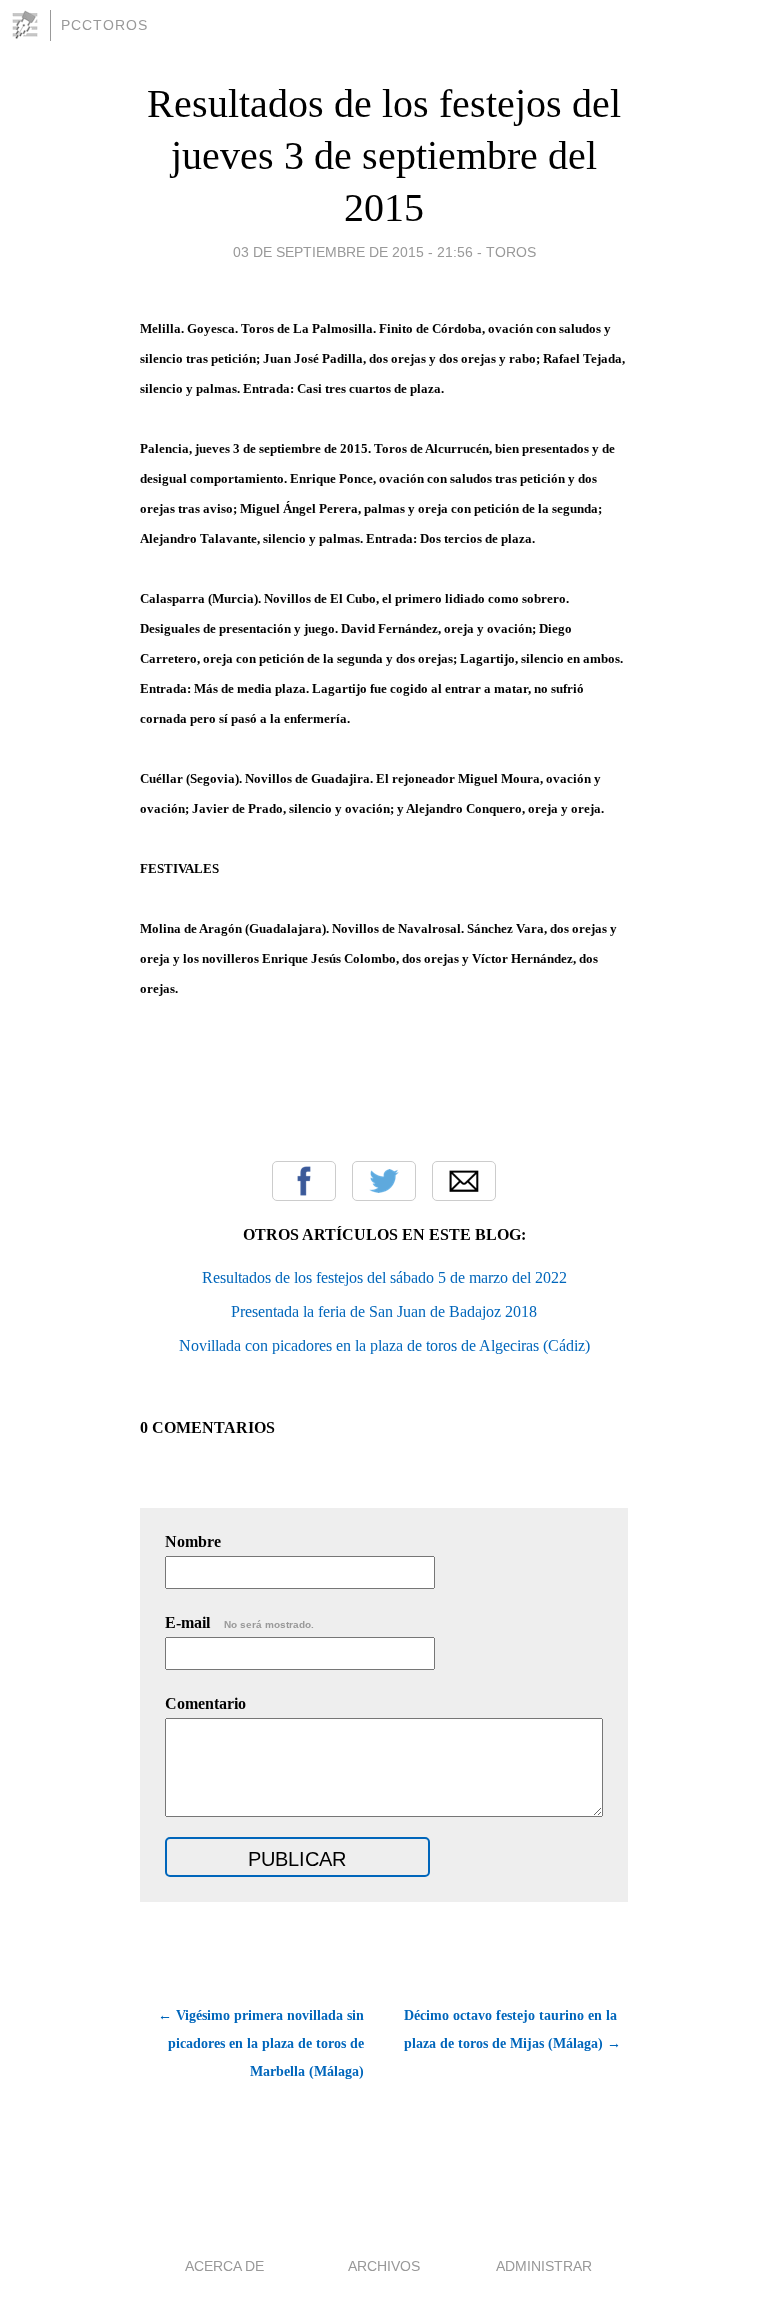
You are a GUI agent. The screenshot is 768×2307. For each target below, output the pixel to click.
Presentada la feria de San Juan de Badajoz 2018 (384, 1311)
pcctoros (104, 25)
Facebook (304, 1181)
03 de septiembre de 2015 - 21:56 (353, 252)
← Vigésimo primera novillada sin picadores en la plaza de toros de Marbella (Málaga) (261, 2043)
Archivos (384, 2266)
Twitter (384, 1181)
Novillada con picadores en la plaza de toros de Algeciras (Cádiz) (384, 1345)
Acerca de (224, 2266)
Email (464, 1181)
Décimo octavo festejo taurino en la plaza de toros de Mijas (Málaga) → (512, 2029)
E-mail (239, 1622)
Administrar (544, 2266)
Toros (511, 252)
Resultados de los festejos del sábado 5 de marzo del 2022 (384, 1277)
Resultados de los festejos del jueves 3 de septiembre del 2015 (384, 155)
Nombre (193, 1541)
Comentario (205, 1703)
